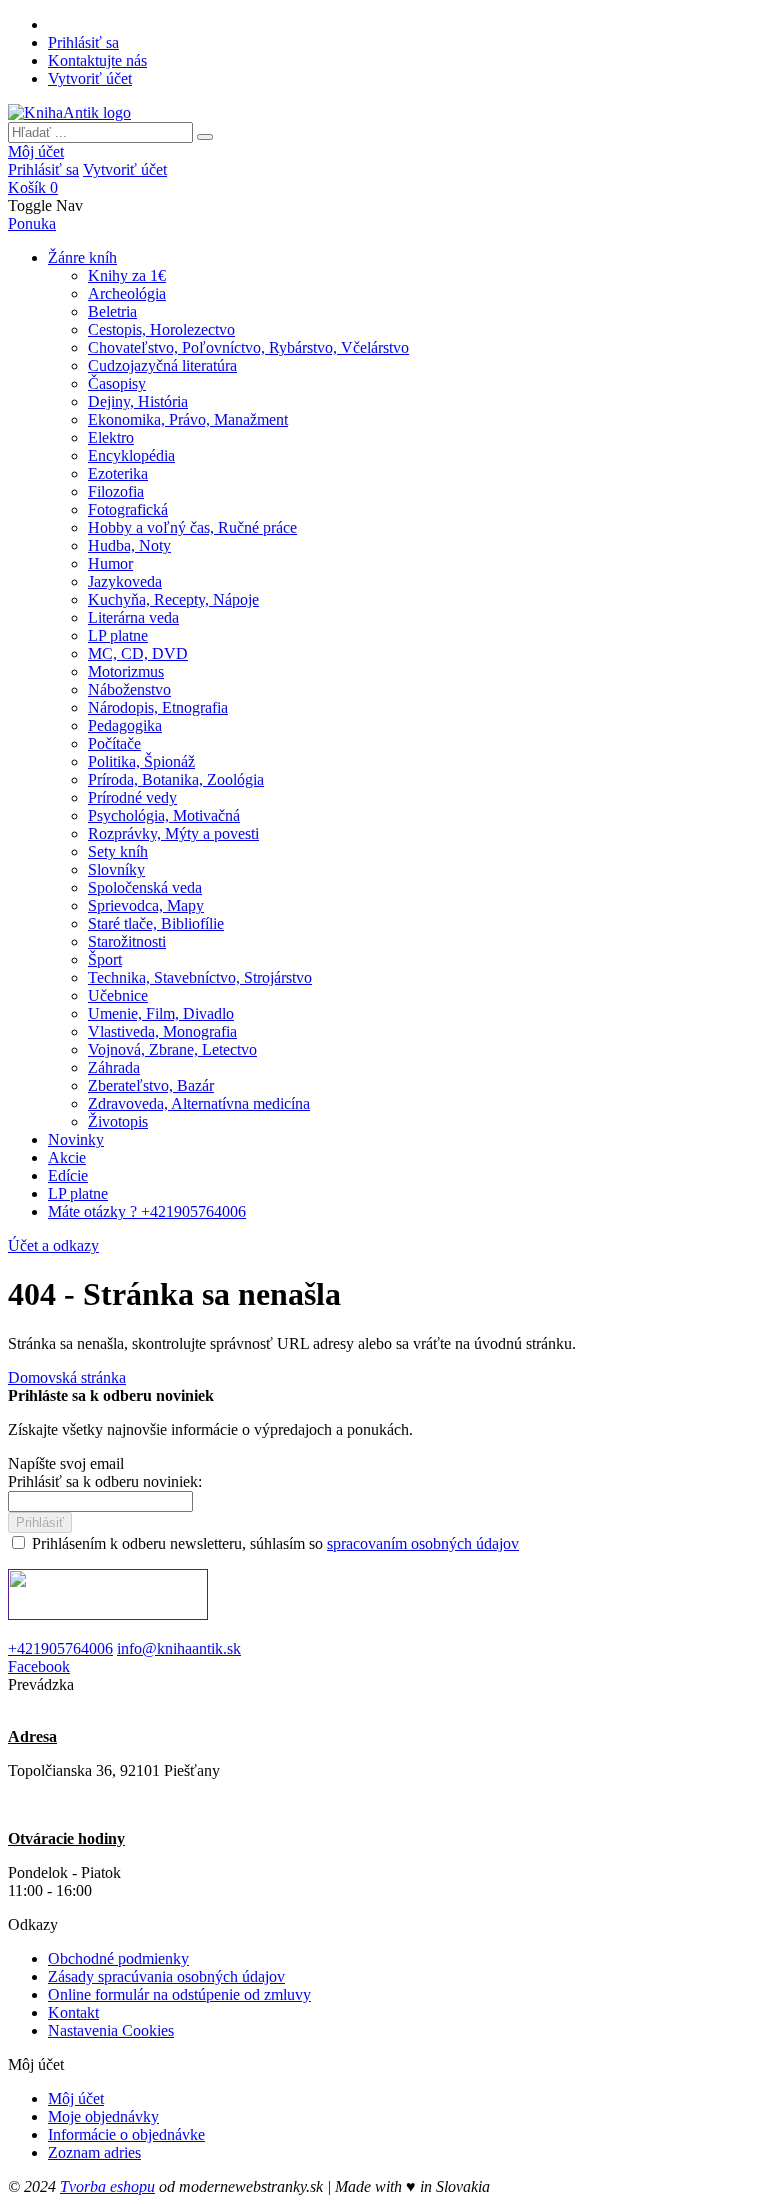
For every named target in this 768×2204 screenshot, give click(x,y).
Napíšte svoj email (66, 1463)
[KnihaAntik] (69, 112)
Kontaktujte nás (97, 60)
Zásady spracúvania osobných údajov (166, 1976)
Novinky (76, 1139)
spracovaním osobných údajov (423, 1543)
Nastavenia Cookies (111, 2030)
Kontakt (73, 2012)
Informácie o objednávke (126, 2134)
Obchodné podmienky (118, 1958)
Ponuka (32, 223)
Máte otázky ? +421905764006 (147, 1211)
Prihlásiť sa (83, 42)
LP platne (78, 1193)
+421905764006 (60, 1648)
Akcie (67, 1157)
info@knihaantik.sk (179, 1648)
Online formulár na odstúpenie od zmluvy (179, 1994)
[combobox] (100, 132)
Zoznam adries (94, 2152)
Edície (68, 1175)
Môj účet (36, 151)
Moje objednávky (103, 2116)
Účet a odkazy (53, 1245)
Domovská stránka (67, 1377)
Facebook (39, 1666)
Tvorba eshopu (107, 2186)
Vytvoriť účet (90, 78)
